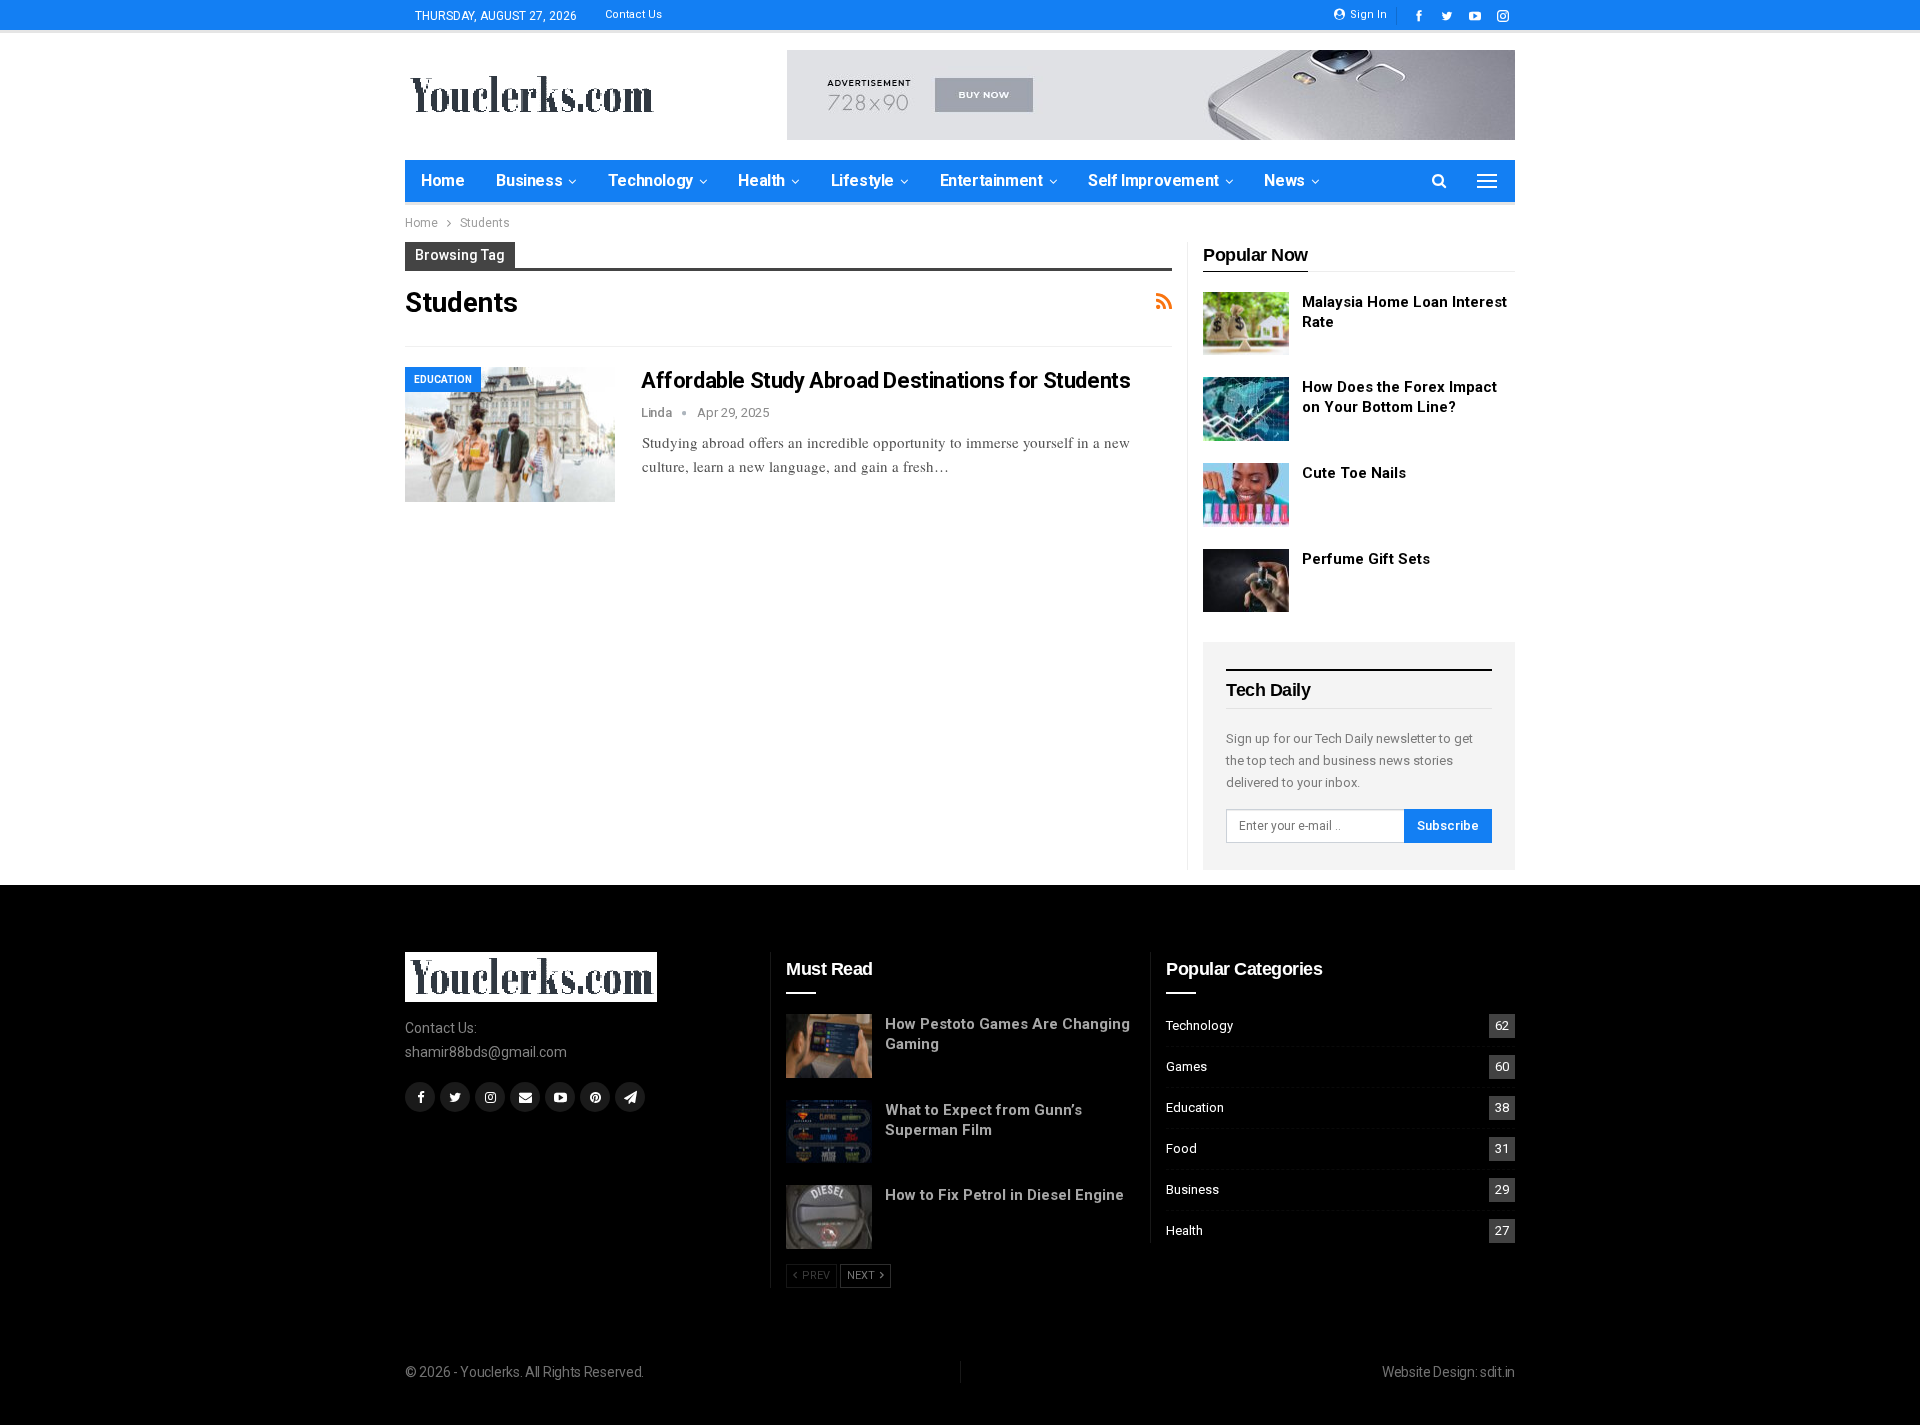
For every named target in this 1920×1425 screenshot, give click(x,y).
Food (1181, 1148)
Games (1186, 1066)
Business (529, 180)
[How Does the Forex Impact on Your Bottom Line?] (1246, 409)
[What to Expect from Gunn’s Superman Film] (829, 1132)
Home (442, 180)
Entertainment (991, 180)
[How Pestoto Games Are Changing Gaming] (829, 1046)
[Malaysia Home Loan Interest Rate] (1246, 324)
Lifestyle (862, 180)
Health (761, 180)
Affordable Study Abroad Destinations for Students (885, 380)
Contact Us (633, 14)
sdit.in (1497, 1372)
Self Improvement (1153, 180)
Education (443, 379)
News (1284, 180)
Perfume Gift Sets (1366, 559)
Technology (650, 180)
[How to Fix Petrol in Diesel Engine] (829, 1217)
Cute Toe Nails (1354, 473)
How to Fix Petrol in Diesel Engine (1004, 1195)
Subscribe (1448, 825)
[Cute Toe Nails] (1246, 495)
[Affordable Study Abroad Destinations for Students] (510, 434)
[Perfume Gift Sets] (1246, 581)
